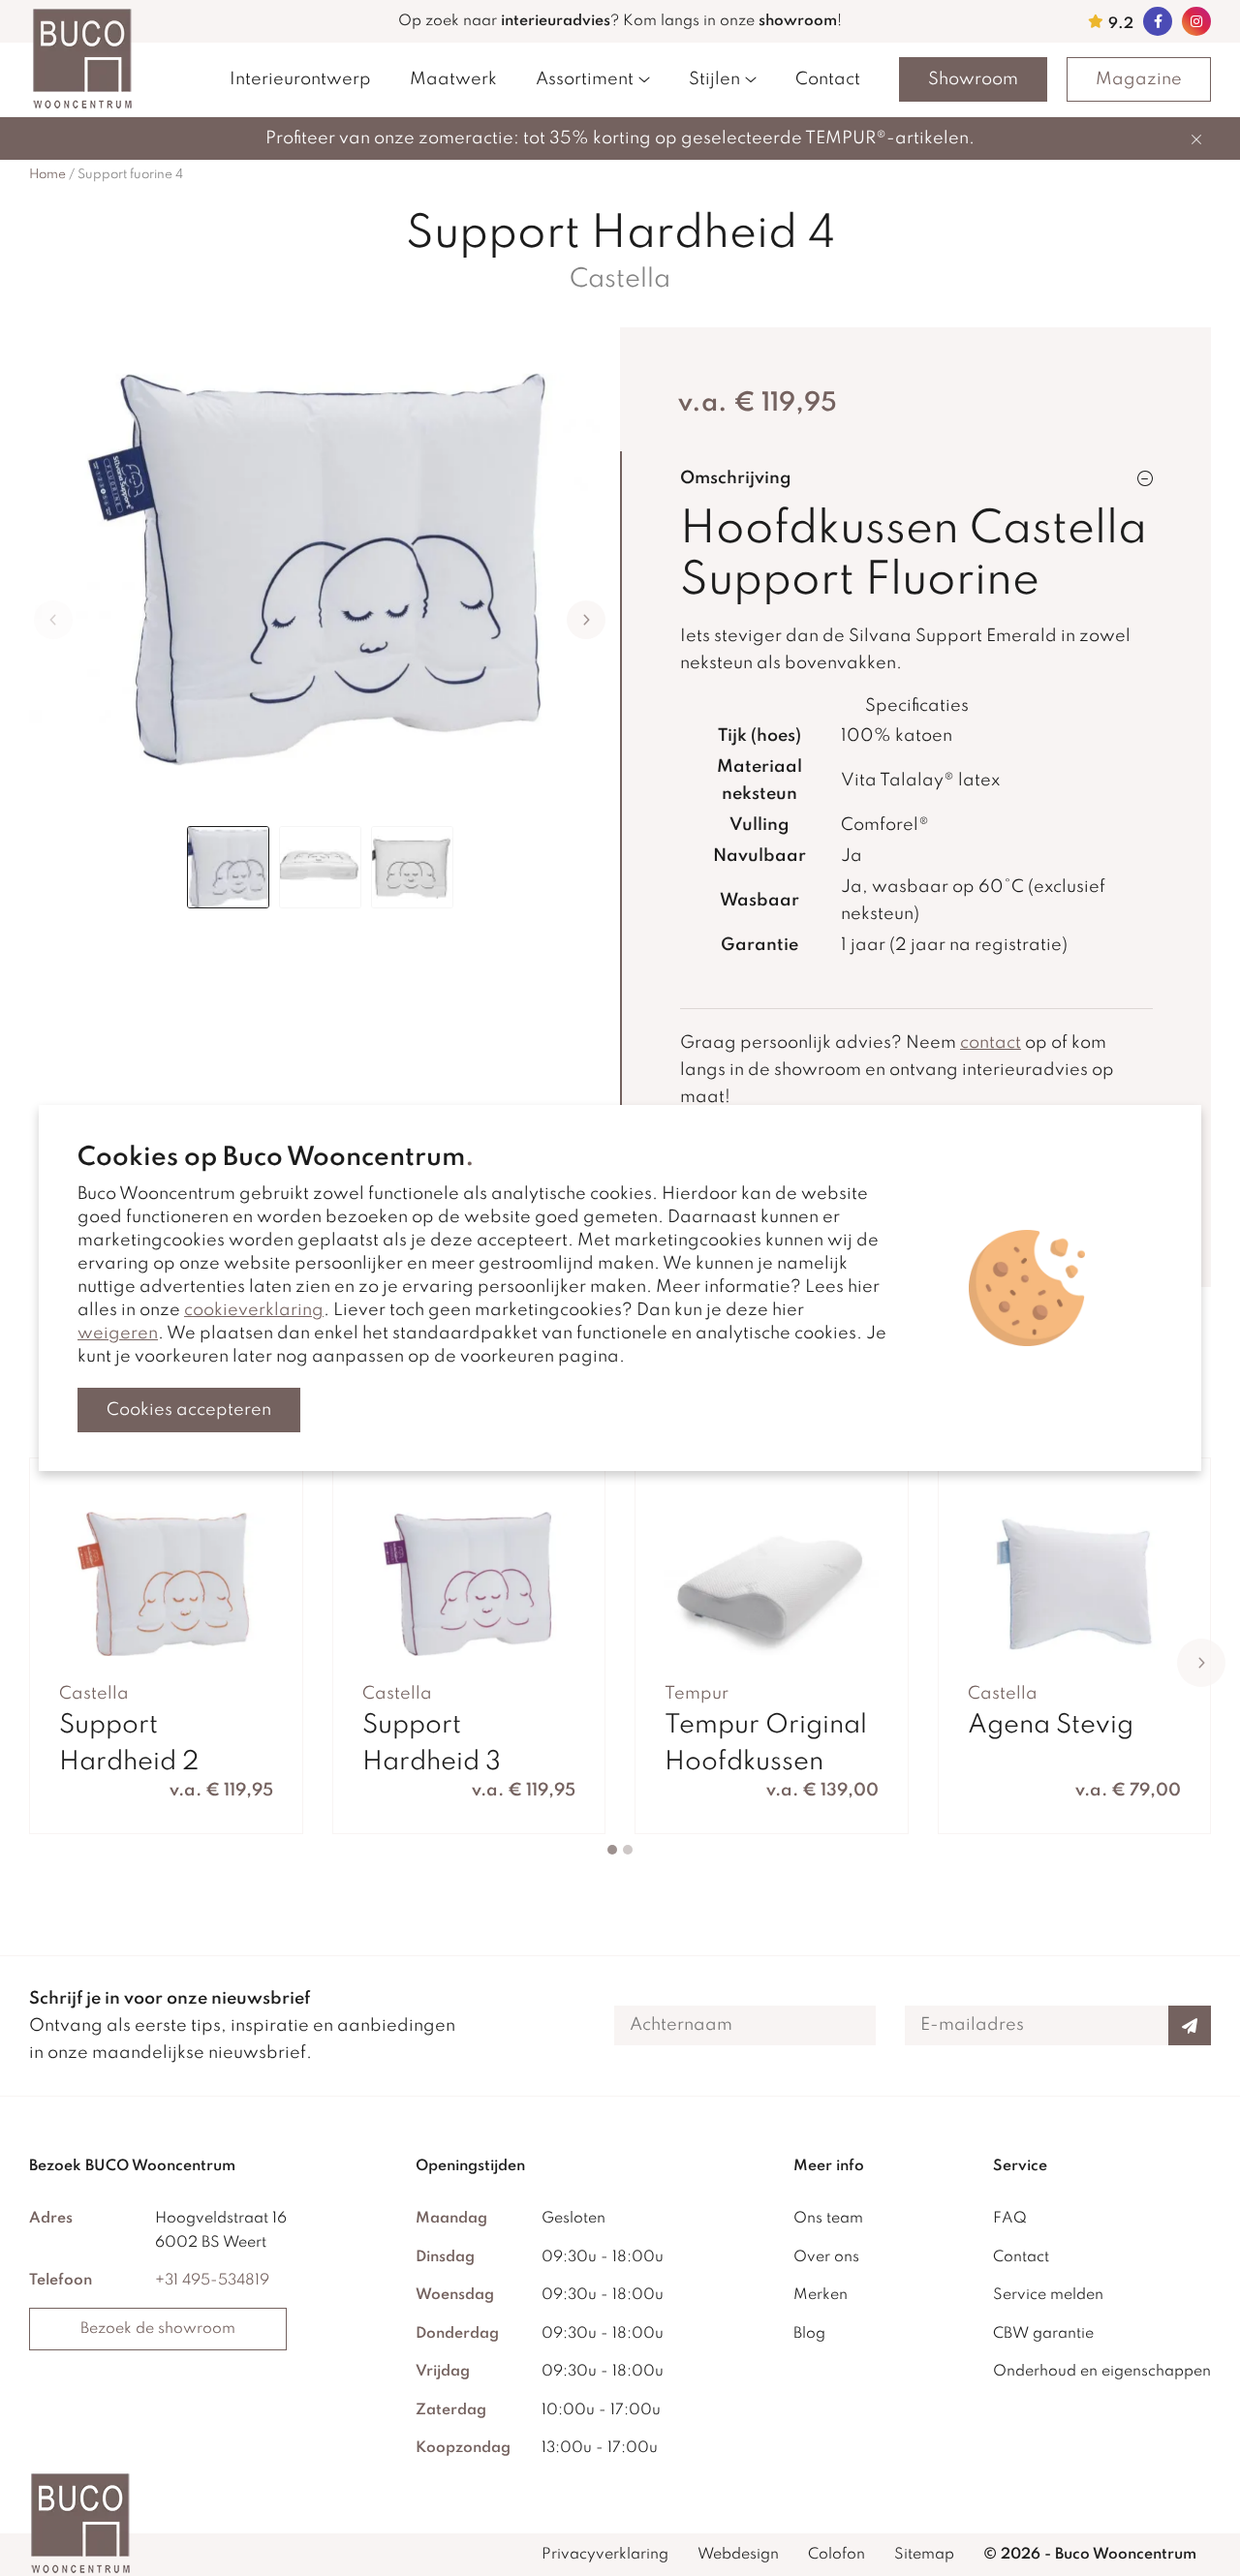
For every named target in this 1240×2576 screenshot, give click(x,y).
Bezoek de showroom (158, 2329)
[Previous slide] (53, 620)
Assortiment (585, 79)
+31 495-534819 (212, 2281)
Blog (809, 2334)
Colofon (837, 2555)
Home (47, 175)
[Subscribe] (1190, 2025)
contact (991, 1043)
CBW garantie (1043, 2334)
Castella (620, 279)
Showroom (973, 79)
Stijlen (714, 79)
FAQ (1010, 2219)
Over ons (826, 2257)
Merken (821, 2295)
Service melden (1048, 2295)
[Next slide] (586, 620)
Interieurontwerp (300, 79)
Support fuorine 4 (130, 175)
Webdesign (738, 2555)
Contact (828, 79)
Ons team (828, 2219)
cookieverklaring (254, 1310)
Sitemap (924, 2555)
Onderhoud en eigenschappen (1102, 2372)
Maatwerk (453, 79)
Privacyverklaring (605, 2555)
